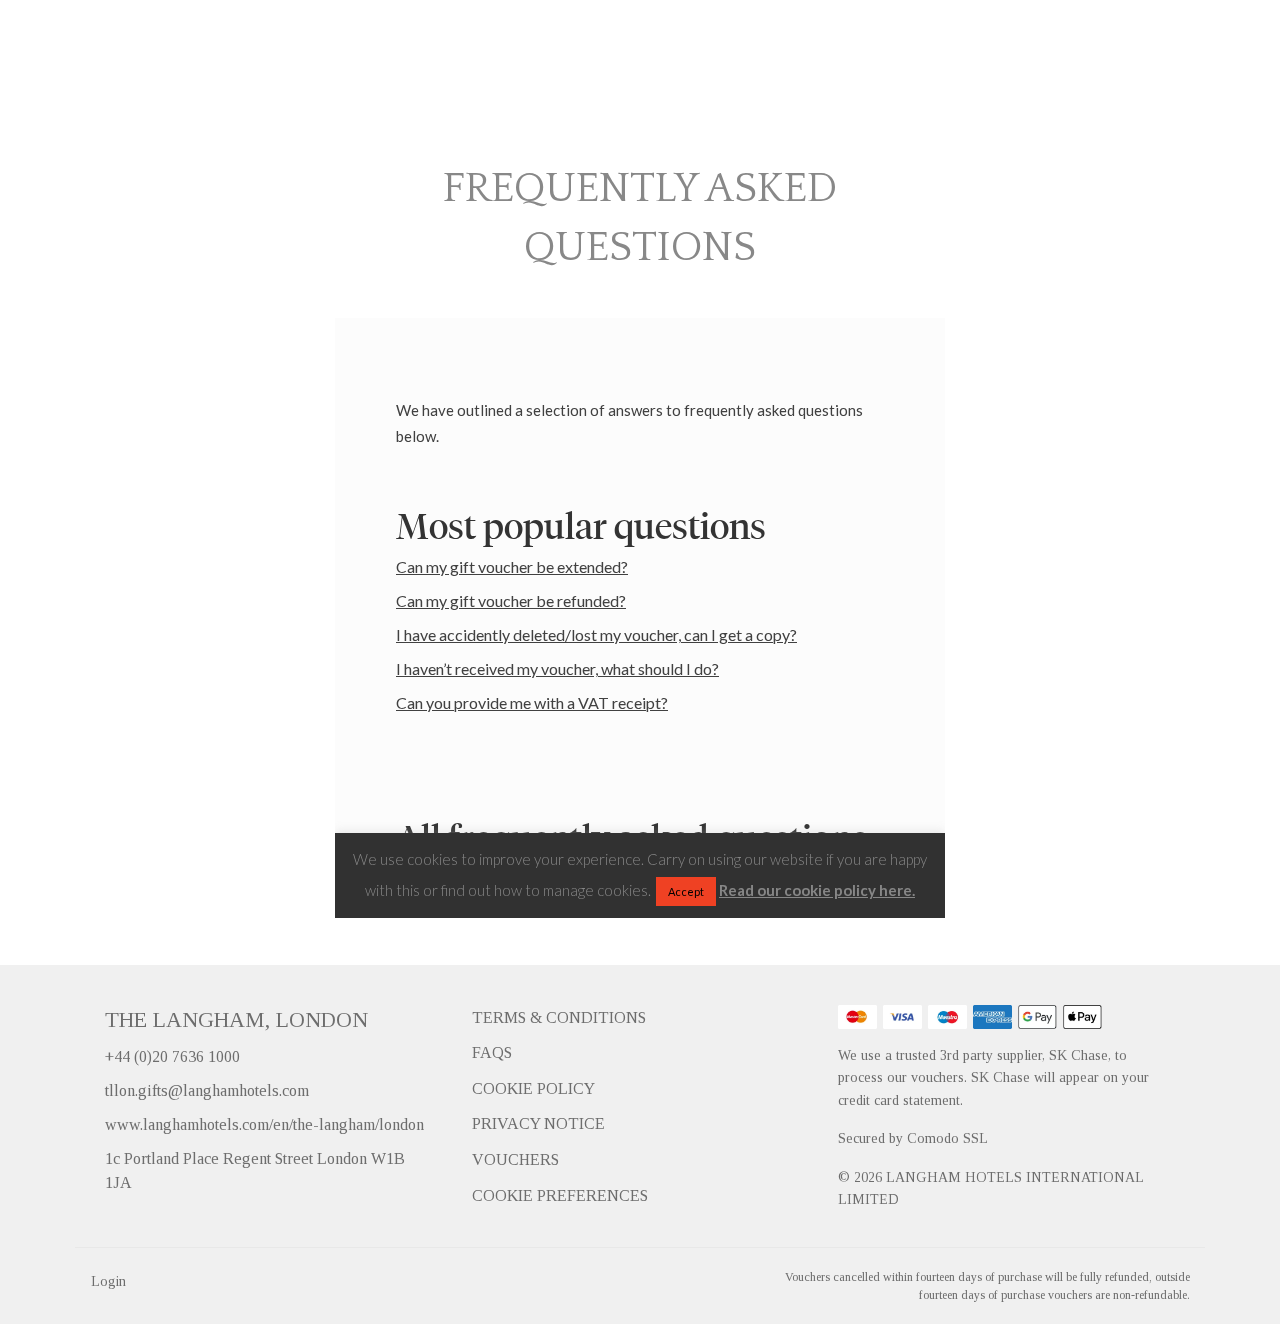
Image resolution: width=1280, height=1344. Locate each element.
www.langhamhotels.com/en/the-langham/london (264, 1124)
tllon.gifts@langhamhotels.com (207, 1090)
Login (108, 1281)
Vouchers (515, 1159)
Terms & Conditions (559, 1017)
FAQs (492, 1052)
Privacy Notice (538, 1123)
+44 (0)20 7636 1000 (172, 1056)
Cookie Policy (533, 1088)
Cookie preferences (560, 1195)
